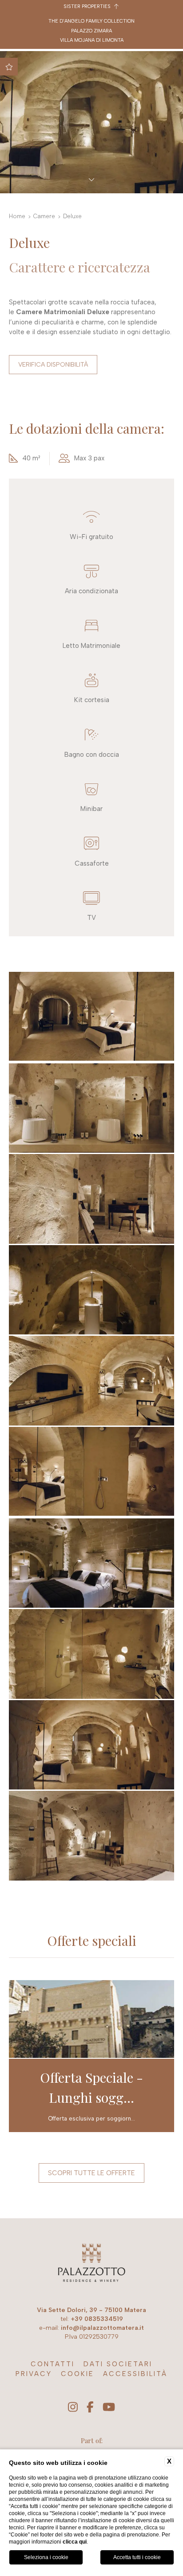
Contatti (53, 2364)
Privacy (34, 2374)
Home (17, 216)
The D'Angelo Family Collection (91, 21)
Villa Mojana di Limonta (92, 40)
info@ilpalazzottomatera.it (102, 2328)
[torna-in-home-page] (91, 2264)
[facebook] (90, 2408)
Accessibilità (135, 2374)
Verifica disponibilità (53, 365)
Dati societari (118, 2364)
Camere (44, 216)
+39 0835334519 (97, 2319)
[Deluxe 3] (91, 1108)
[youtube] (109, 2408)
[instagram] (73, 2408)
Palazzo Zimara (91, 31)
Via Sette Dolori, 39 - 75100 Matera (91, 2310)
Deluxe (72, 216)
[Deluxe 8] (91, 1563)
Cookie (78, 2374)
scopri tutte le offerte (91, 2173)
